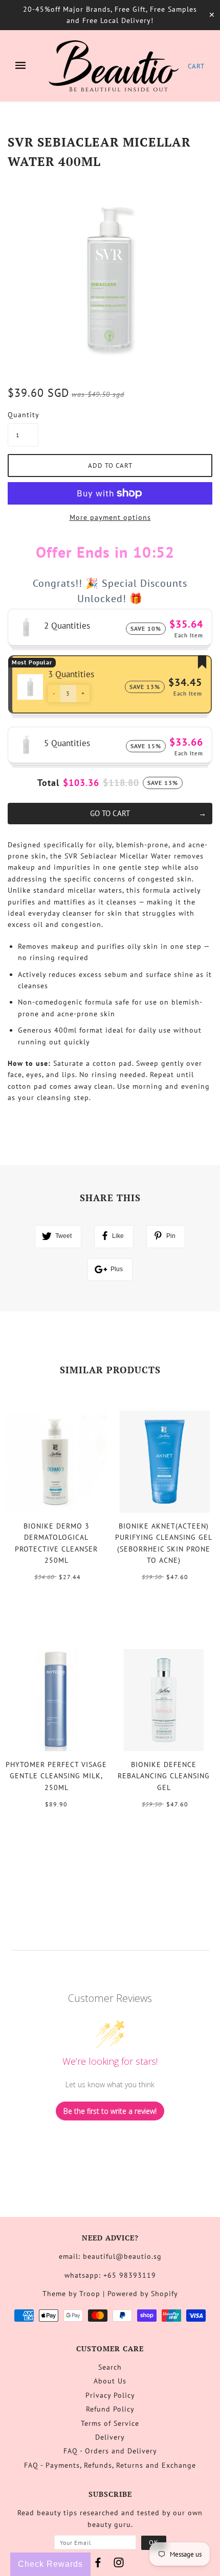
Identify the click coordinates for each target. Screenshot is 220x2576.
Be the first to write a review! (110, 2111)
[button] (54, 694)
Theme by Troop (71, 2294)
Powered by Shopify (143, 2294)
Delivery (110, 2437)
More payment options (110, 517)
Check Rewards (50, 2564)
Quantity (23, 415)
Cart (196, 66)
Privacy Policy (110, 2395)
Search (110, 2367)
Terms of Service (110, 2423)
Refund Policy (110, 2409)
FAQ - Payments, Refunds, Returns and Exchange (110, 2465)
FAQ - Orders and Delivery (110, 2451)
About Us (110, 2381)
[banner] (114, 66)
